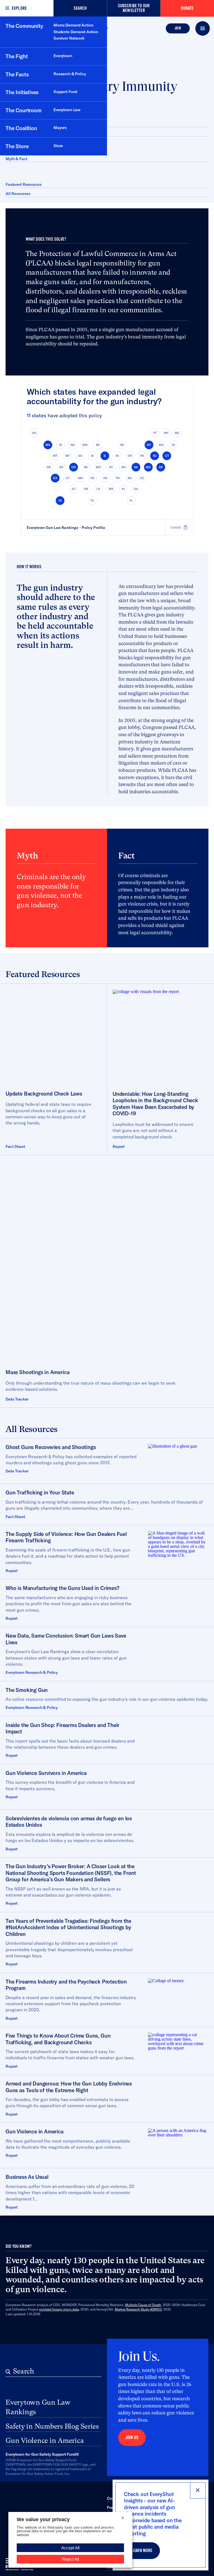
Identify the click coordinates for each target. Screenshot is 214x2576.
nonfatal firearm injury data (59, 2309)
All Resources (18, 194)
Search (80, 8)
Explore (19, 8)
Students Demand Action (76, 32)
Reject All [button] (70, 2559)
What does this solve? (25, 124)
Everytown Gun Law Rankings (53, 527)
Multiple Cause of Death (143, 2305)
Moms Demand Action (73, 25)
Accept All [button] (70, 2548)
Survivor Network (69, 38)
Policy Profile (93, 527)
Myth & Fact (16, 159)
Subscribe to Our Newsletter (134, 8)
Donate (187, 8)
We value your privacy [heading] (43, 2519)
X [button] (123, 2518)
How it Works (18, 133)
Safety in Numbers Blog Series (52, 2426)
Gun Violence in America (45, 2440)
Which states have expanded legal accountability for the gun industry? (94, 396)
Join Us (132, 2437)
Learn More (142, 2551)
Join (178, 28)
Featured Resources (23, 184)
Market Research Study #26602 (138, 2309)
